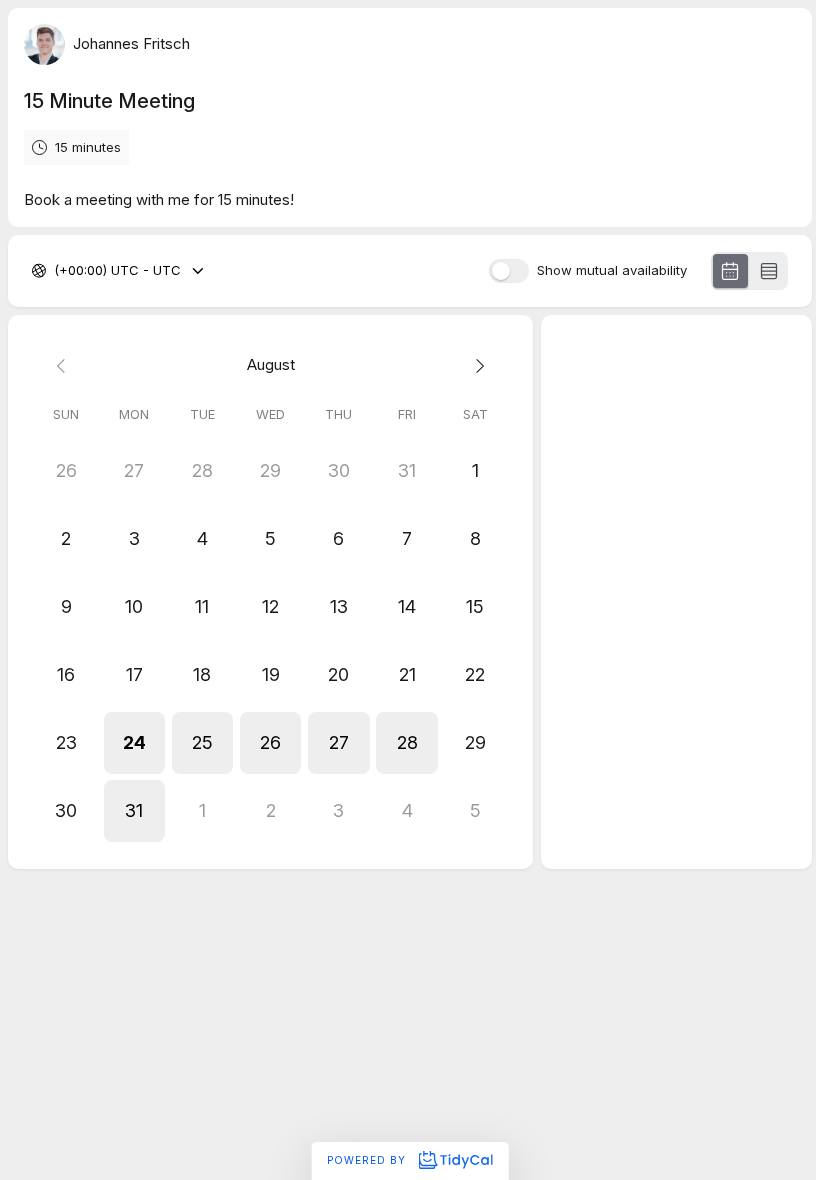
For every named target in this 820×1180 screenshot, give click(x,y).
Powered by (368, 1160)
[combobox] (56, 271)
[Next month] (475, 365)
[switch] (509, 271)
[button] (134, 743)
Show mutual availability (612, 270)
